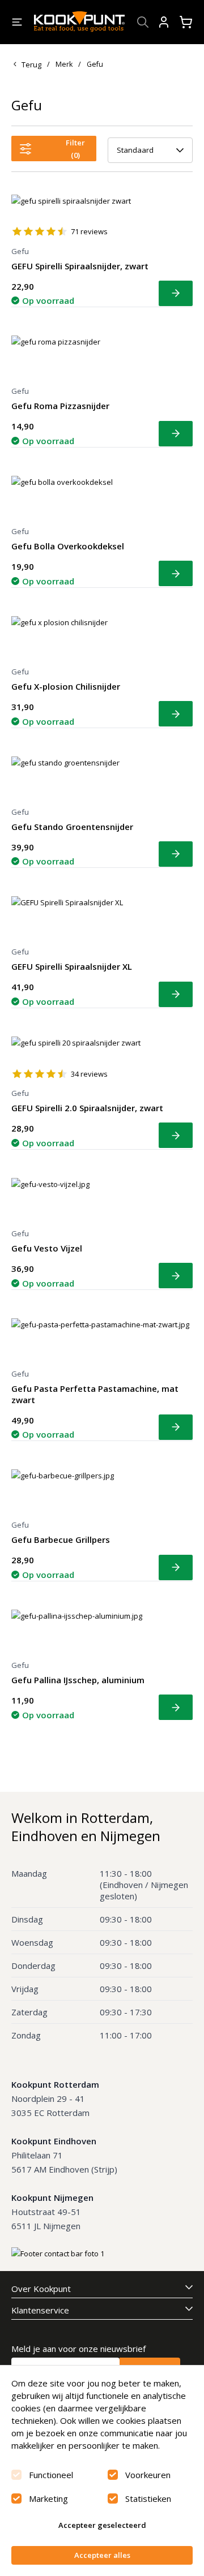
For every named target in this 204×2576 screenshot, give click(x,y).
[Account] (164, 22)
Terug (31, 64)
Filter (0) (75, 149)
